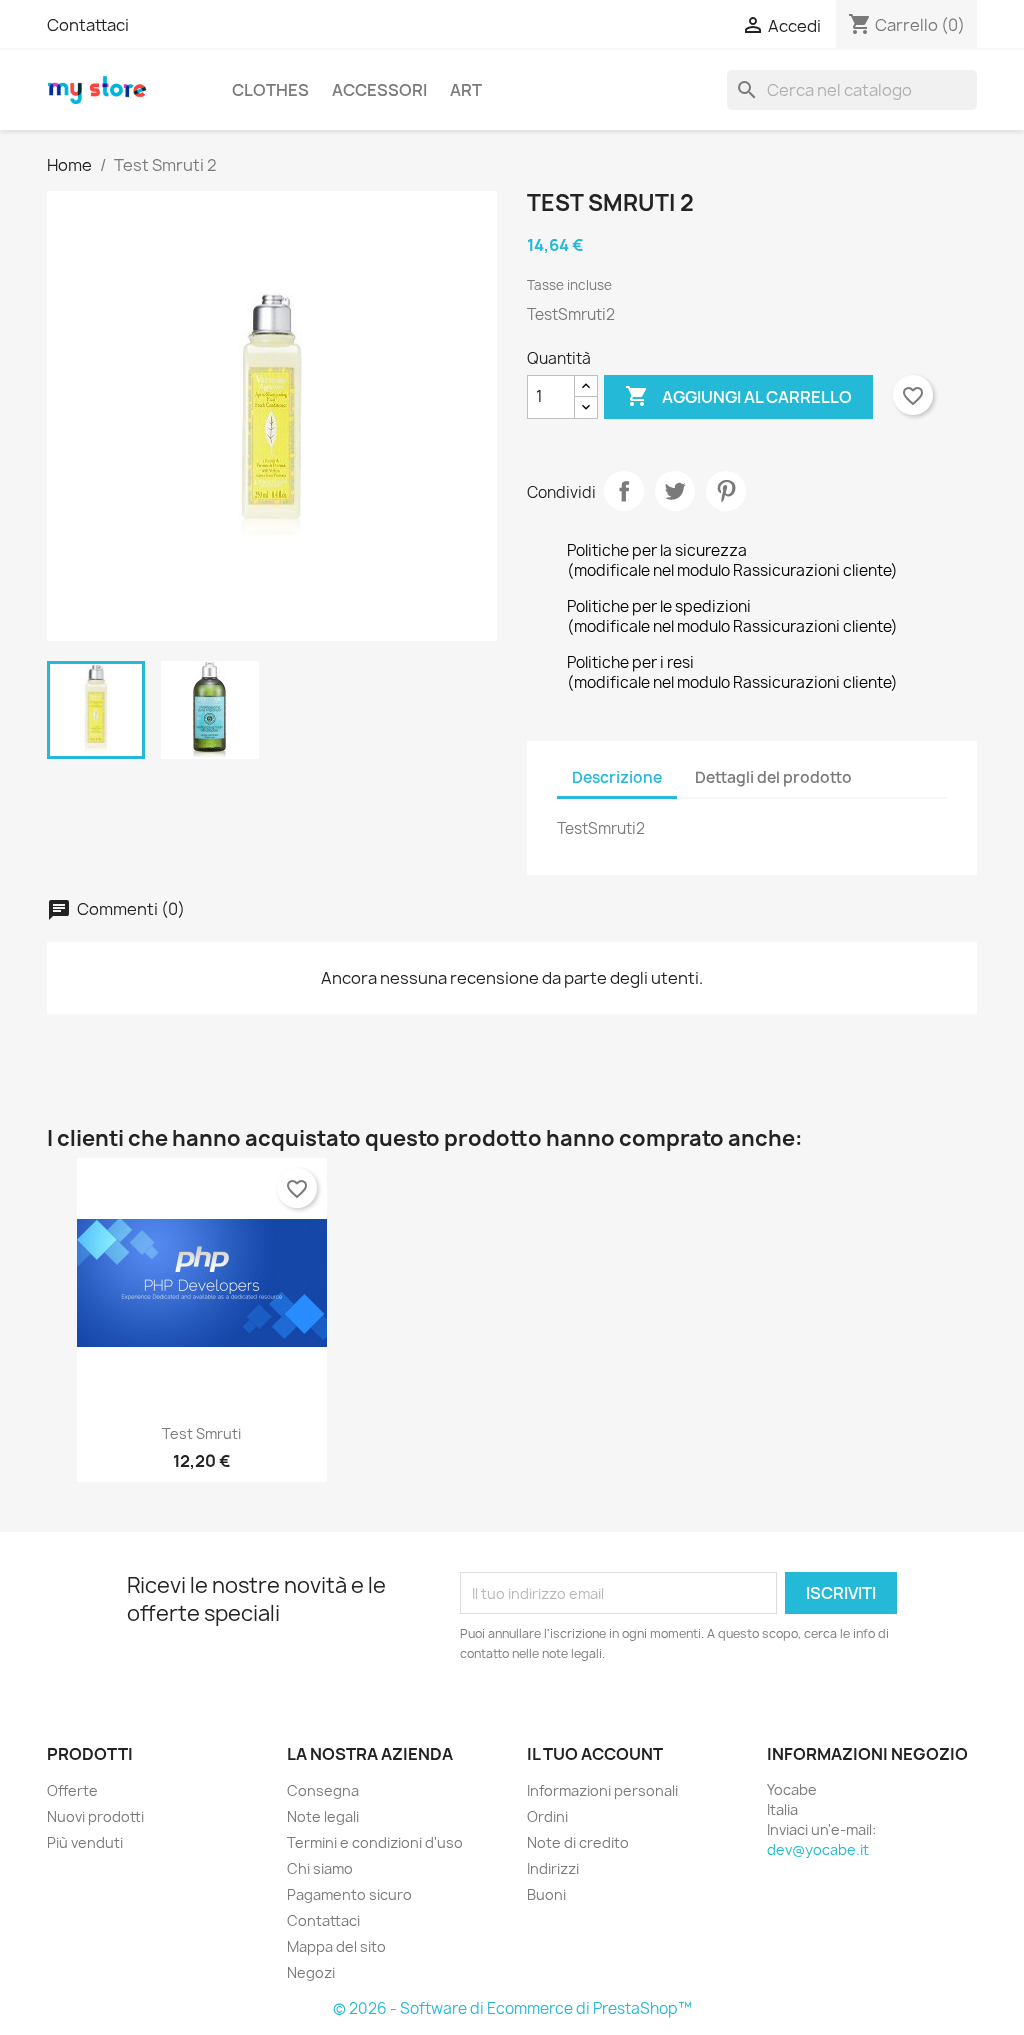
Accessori (379, 90)
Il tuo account (595, 1754)
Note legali (323, 1816)
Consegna (323, 1790)
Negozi (311, 1972)
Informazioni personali (602, 1790)
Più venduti (85, 1842)
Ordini (547, 1816)
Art (466, 90)
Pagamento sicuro (349, 1894)
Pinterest (726, 491)
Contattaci (88, 25)
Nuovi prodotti (95, 1816)
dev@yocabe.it (818, 1849)
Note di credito (578, 1842)
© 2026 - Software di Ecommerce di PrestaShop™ (512, 2008)
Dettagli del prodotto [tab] (773, 777)
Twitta (675, 491)
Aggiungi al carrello (738, 396)
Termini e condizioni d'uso (375, 1842)
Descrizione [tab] (617, 777)
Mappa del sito (336, 1946)
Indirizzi (553, 1868)
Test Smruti (201, 1433)
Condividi (624, 491)
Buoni (546, 1894)
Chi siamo (320, 1868)
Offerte (72, 1790)
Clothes (270, 90)
